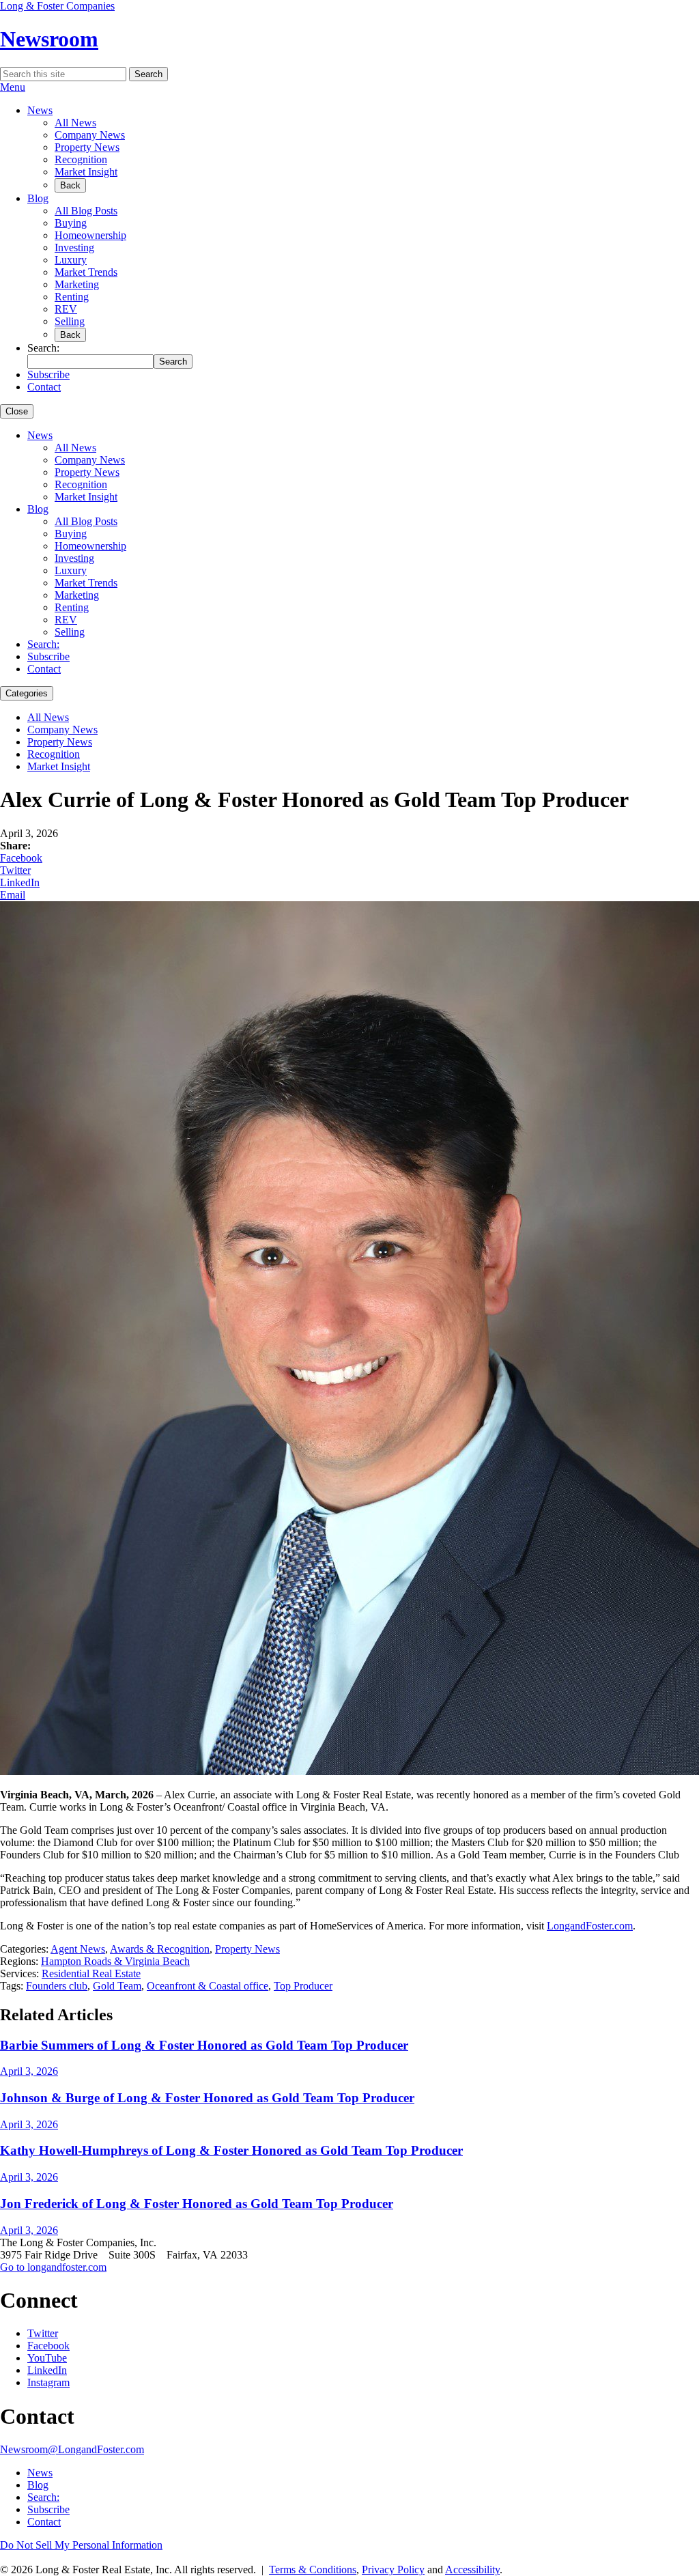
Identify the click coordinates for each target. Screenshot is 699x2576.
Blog (38, 198)
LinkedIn (20, 882)
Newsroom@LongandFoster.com (72, 2449)
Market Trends (86, 272)
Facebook (21, 858)
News (40, 110)
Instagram (48, 2382)
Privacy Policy (393, 2570)
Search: (43, 644)
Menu (13, 87)
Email (13, 895)
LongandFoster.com (590, 1926)
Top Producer (303, 1986)
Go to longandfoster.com (53, 2267)
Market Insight (86, 172)
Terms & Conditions (313, 2570)
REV (66, 309)
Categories (27, 693)
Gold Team (117, 1986)
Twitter (15, 870)
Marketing (77, 284)
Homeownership (90, 235)
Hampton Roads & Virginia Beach (115, 1961)
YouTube (47, 2358)
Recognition (81, 159)
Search (148, 74)
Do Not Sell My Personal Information (81, 2545)
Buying (71, 223)
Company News (90, 135)
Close (17, 411)
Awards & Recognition (160, 1949)
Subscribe (48, 374)
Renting (72, 297)
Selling (70, 321)
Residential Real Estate (91, 1973)
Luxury (71, 260)
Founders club (57, 1986)
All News (75, 123)
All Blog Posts (86, 211)
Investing (74, 247)
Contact (44, 387)
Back (70, 185)
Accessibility (472, 2570)
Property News (87, 147)
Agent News (78, 1949)
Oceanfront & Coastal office (208, 1986)
